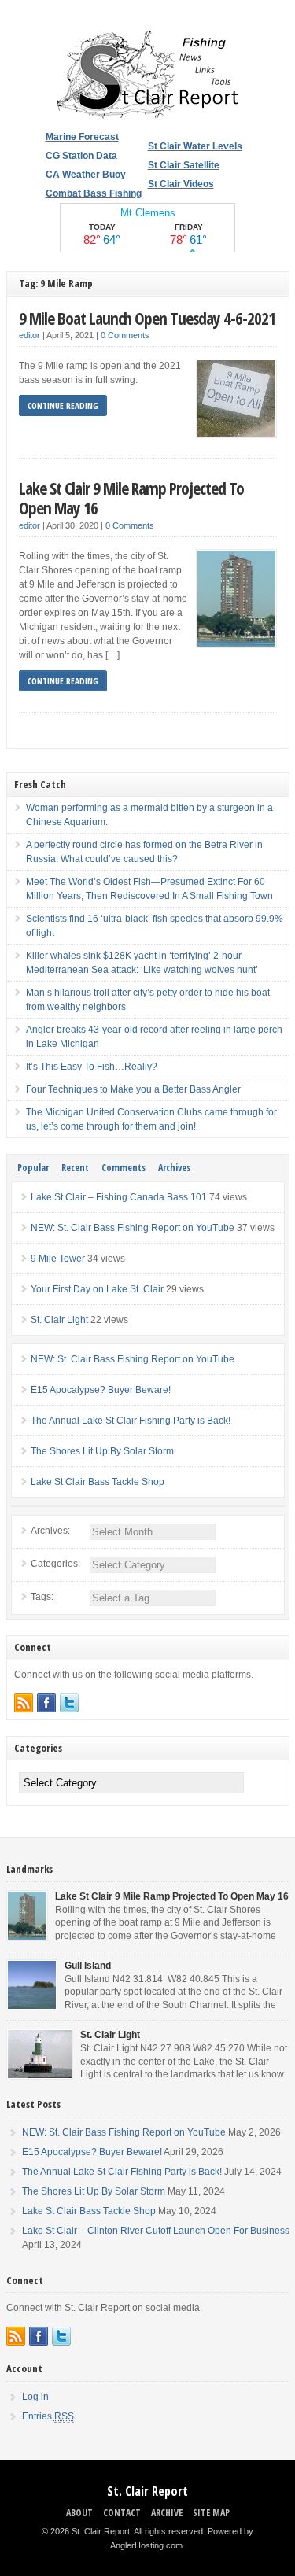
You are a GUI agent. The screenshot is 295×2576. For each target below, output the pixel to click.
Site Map (211, 2513)
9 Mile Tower (58, 1259)
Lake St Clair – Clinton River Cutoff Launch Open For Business (156, 2231)
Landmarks (29, 1869)
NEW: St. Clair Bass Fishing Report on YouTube (133, 1228)
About (79, 2513)
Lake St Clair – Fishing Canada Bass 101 (119, 1197)
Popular (33, 1168)
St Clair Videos (181, 184)
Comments (124, 1168)
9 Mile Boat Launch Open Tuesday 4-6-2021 (147, 318)
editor (29, 335)
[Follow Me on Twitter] (69, 1703)
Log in (35, 2397)
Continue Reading (63, 405)
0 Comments (125, 335)
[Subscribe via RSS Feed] (24, 1703)
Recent (75, 1168)
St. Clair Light (59, 1320)
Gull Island (88, 1966)
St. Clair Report (147, 2491)
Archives (174, 1168)
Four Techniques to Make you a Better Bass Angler (133, 1089)
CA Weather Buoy (86, 175)
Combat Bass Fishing (94, 193)
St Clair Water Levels (195, 146)
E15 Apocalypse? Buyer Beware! (101, 1390)
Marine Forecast (82, 137)
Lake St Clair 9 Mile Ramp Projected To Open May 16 (131, 498)
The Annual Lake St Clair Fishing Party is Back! (131, 1421)
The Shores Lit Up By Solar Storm (102, 1451)
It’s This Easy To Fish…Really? (92, 1067)
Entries (48, 2416)
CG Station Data (81, 156)
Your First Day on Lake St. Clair (97, 1289)
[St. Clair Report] (148, 116)
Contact (122, 2513)
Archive (167, 2513)
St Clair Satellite (184, 165)
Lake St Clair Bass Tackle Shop (98, 1482)
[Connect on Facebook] (46, 1703)
